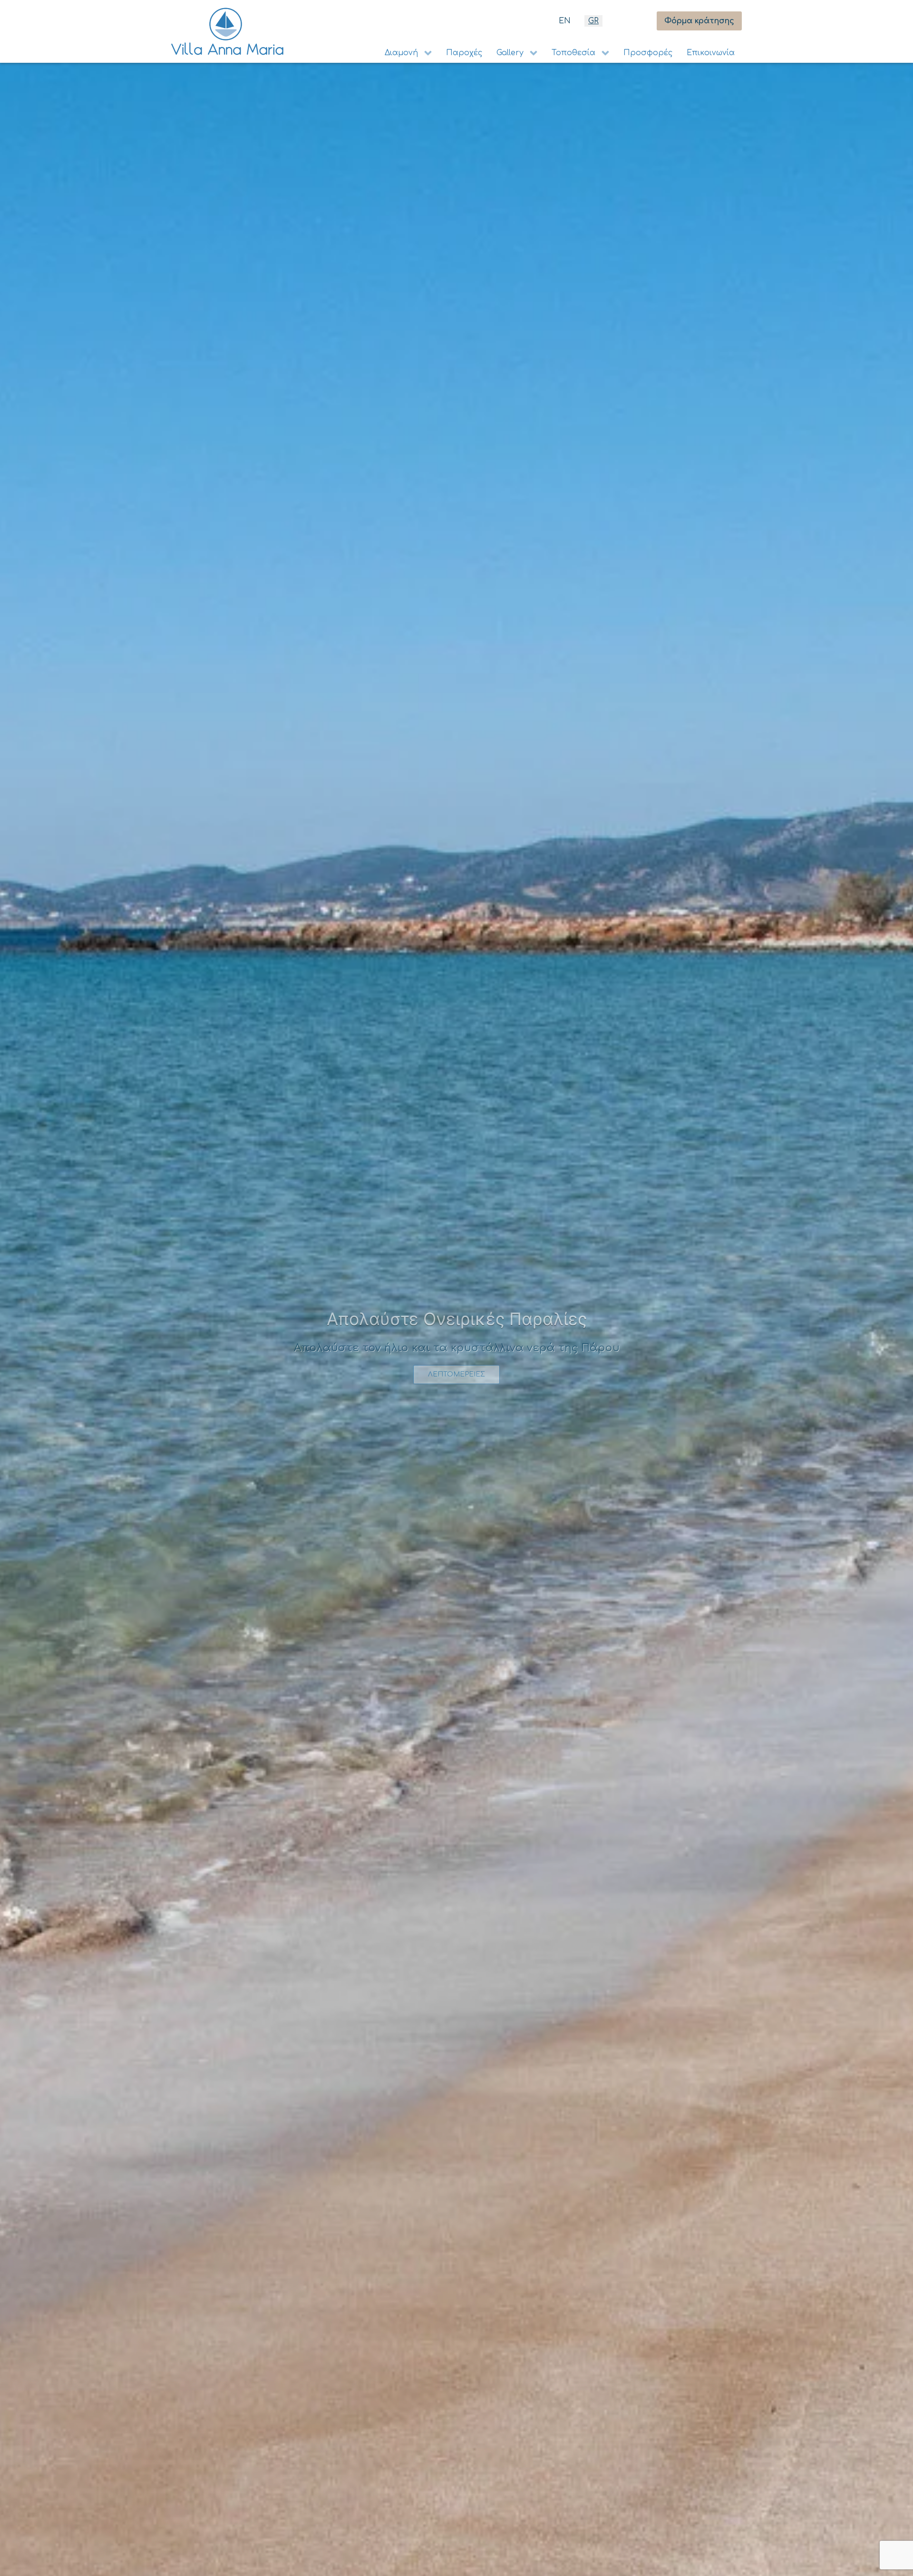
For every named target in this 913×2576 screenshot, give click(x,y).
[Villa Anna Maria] (227, 31)
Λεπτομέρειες (456, 1382)
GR (593, 21)
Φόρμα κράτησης (699, 21)
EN (565, 21)
